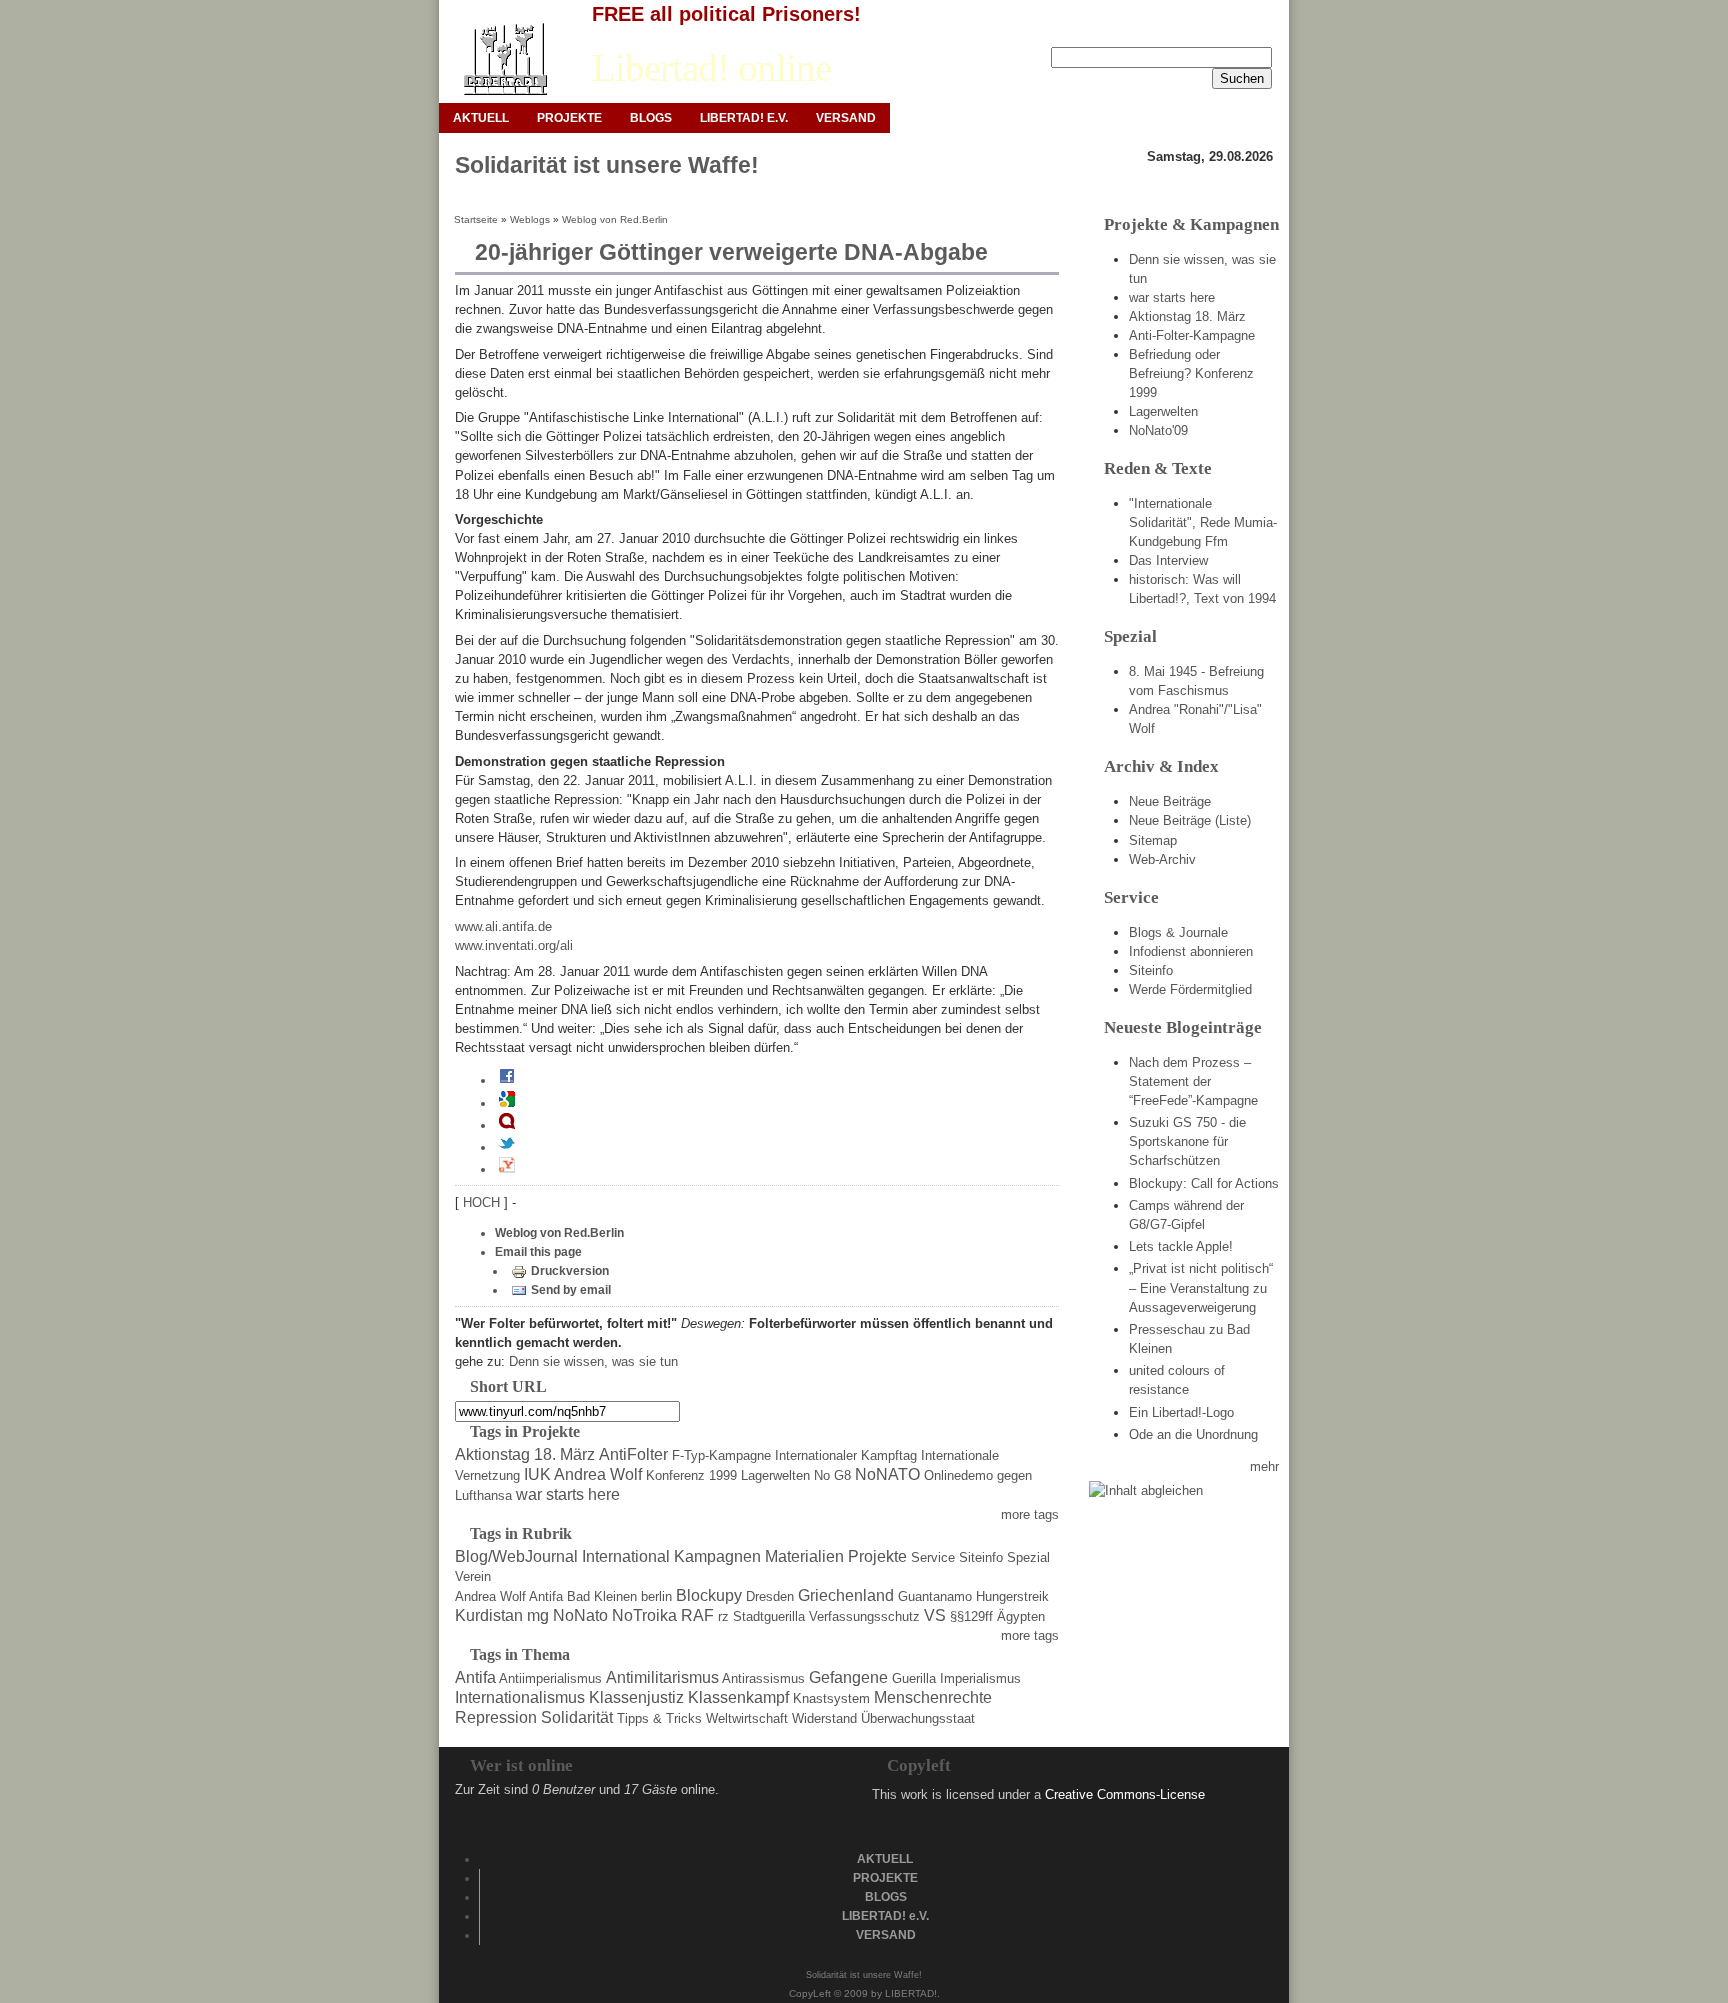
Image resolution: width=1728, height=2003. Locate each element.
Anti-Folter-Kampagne (1192, 335)
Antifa (546, 1596)
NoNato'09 (1158, 430)
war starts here (568, 1494)
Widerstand (824, 1718)
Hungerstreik (1012, 1596)
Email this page (538, 1252)
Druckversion (570, 1271)
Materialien (804, 1556)
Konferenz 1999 (691, 1475)
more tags (1030, 1514)
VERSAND (846, 118)
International (626, 1556)
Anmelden (1048, 31)
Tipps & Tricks (659, 1718)
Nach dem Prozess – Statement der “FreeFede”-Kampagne (1193, 1081)
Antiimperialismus (550, 1678)
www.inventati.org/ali (514, 945)
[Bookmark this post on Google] (507, 1103)
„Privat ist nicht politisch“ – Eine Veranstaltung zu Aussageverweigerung (1201, 1287)
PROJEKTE (569, 118)
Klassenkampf (738, 1697)
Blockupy (709, 1595)
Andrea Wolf (490, 1596)
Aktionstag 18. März (525, 1454)
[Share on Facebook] (507, 1080)
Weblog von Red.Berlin (615, 219)
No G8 (832, 1475)
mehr (1264, 1466)
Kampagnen (717, 1556)
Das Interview (1168, 560)
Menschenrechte (933, 1697)
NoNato (580, 1615)
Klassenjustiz (636, 1697)
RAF (697, 1615)
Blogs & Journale (1178, 932)
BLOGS (651, 118)
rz (723, 1616)
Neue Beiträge (1170, 801)
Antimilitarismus (662, 1677)
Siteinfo (981, 1557)
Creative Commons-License (1125, 1794)
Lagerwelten (775, 1475)
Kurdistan (489, 1615)
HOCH (483, 1202)
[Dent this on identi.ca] (507, 1125)
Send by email (571, 1290)
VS (935, 1615)
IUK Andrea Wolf (583, 1474)
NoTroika (644, 1615)
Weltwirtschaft (747, 1718)
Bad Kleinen (602, 1596)
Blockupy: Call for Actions (1204, 1183)
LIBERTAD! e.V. (744, 118)
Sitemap (1153, 840)
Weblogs (530, 219)
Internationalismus (520, 1697)
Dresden (770, 1596)
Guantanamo (935, 1596)
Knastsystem (831, 1698)
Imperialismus (980, 1678)
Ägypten (1021, 1616)
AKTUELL (481, 118)
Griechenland (846, 1595)
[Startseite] (504, 59)
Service (933, 1557)
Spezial (1028, 1557)
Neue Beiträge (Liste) (1190, 820)
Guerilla (914, 1678)
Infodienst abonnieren (1191, 951)
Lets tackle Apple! (1181, 1246)
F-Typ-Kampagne (721, 1455)
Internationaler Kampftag (846, 1455)
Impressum (1127, 31)
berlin (656, 1596)
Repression (496, 1717)
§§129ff (971, 1616)
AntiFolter (633, 1454)
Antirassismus (763, 1678)
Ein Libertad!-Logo (1181, 1412)
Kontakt (1200, 31)
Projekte (877, 1556)
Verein (473, 1576)
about (1257, 31)
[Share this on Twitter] (507, 1147)
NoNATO (887, 1474)
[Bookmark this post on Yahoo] (507, 1169)
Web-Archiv (1162, 859)
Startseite (476, 219)
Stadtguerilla (769, 1616)
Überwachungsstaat (918, 1718)
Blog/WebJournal (516, 1556)
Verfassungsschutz (864, 1616)
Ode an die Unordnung (1193, 1434)
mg (538, 1615)
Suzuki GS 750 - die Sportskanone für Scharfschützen (1187, 1141)
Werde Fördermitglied (1190, 989)
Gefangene (848, 1677)
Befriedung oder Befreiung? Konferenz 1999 (1191, 373)
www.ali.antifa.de (503, 926)
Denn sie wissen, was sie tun (593, 1361)
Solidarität (577, 1717)
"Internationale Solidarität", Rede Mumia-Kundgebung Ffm (1203, 522)
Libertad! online (711, 68)
